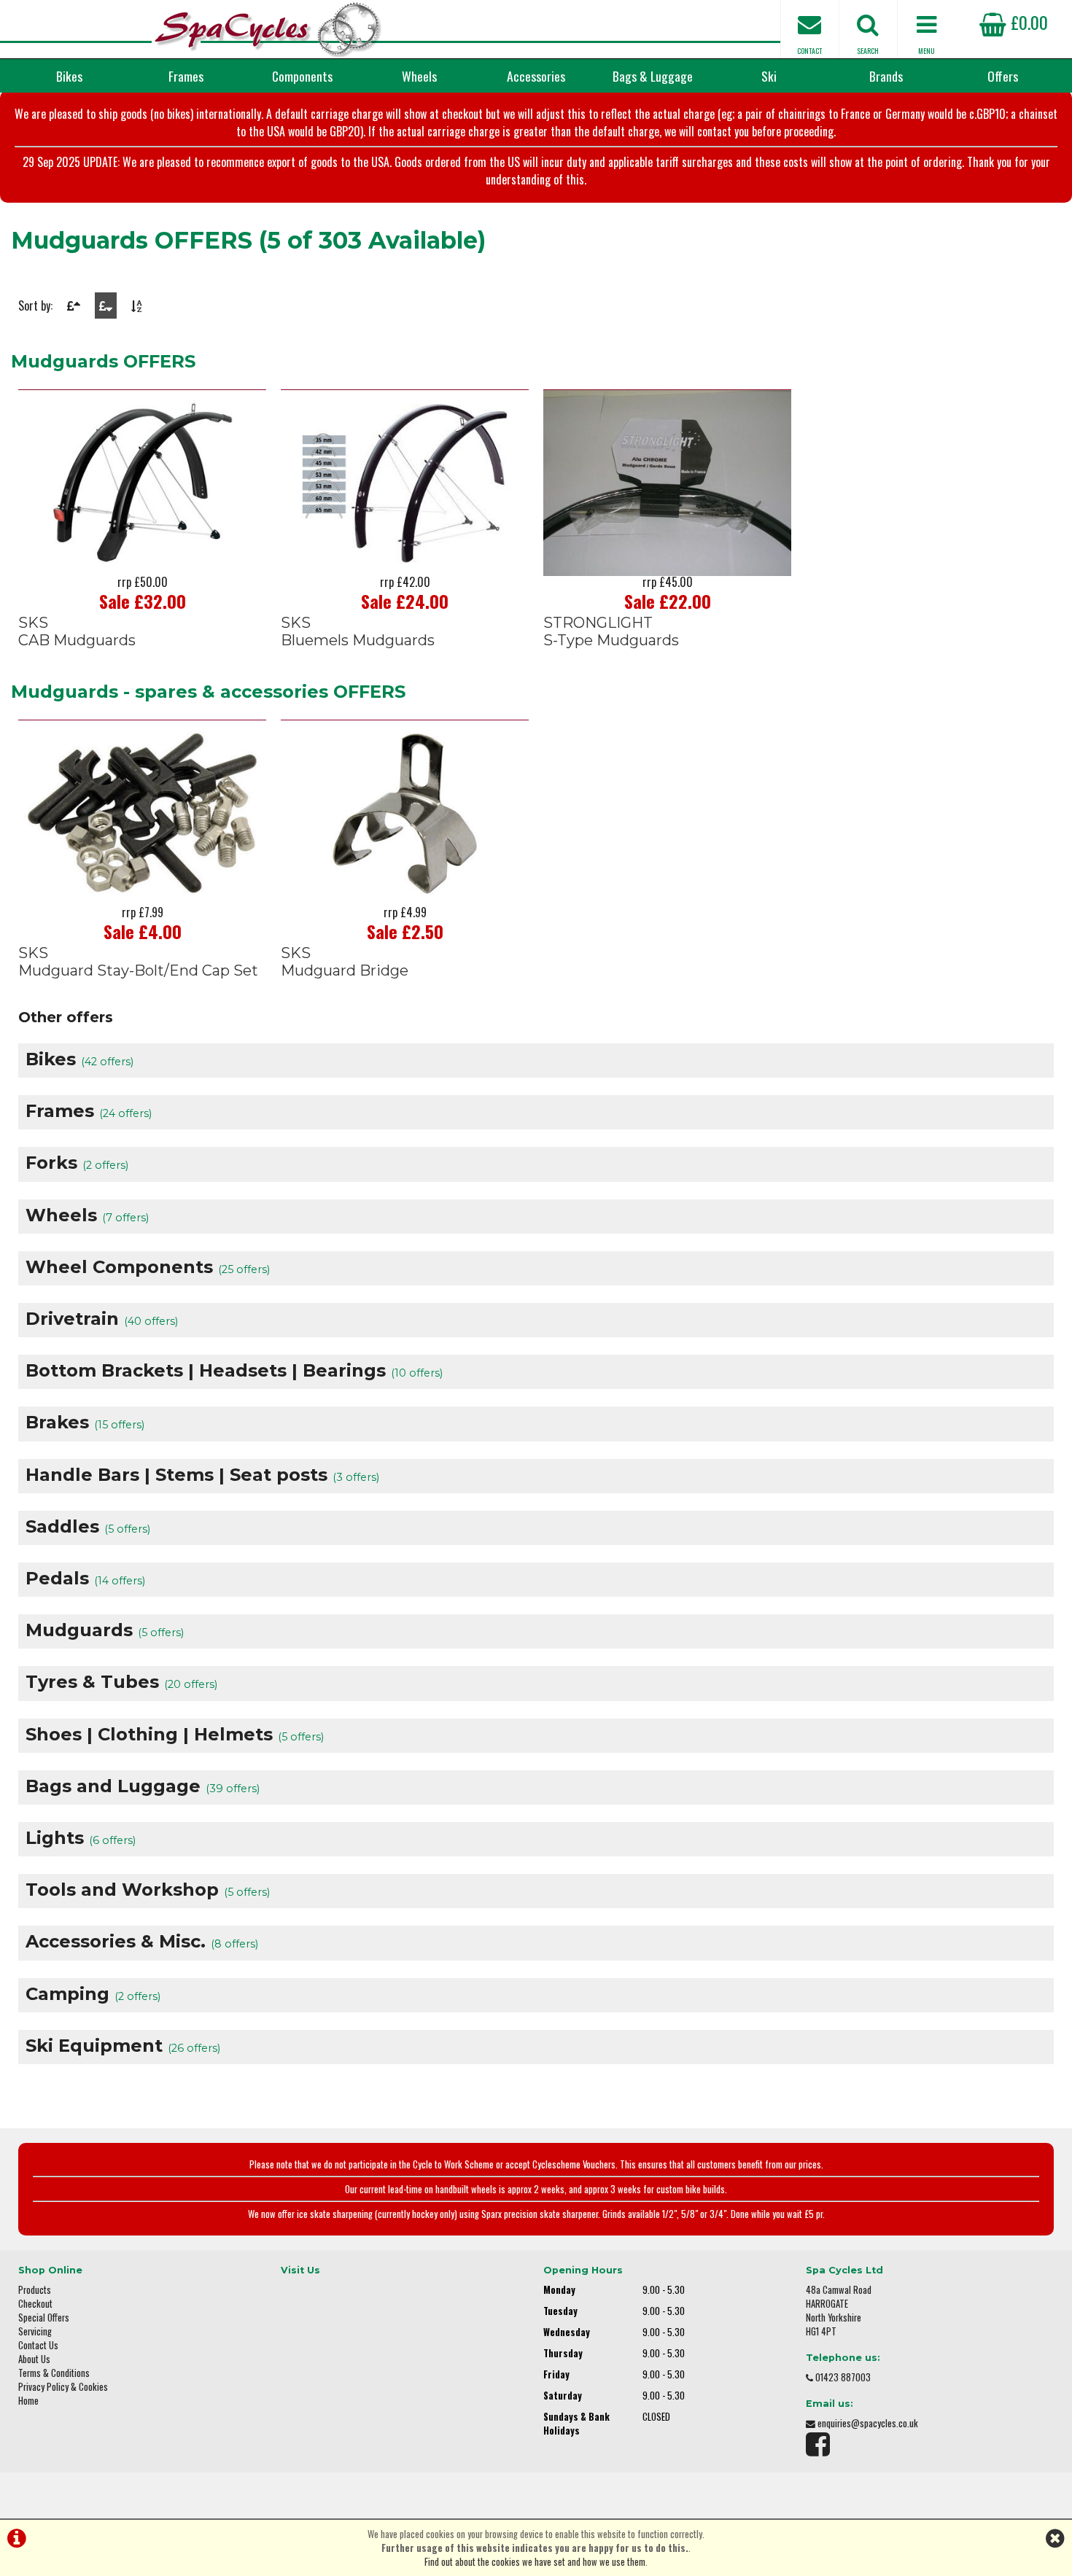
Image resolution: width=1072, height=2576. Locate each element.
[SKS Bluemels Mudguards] (405, 483)
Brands (886, 76)
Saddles (88, 1526)
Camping (93, 1994)
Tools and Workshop (148, 1890)
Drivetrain (102, 1319)
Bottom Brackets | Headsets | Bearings (234, 1370)
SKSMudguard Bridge (345, 962)
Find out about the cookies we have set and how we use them (535, 2562)
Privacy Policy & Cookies (63, 2387)
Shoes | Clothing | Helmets (175, 1734)
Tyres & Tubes (121, 1682)
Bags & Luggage (653, 76)
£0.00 (1027, 22)
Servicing (35, 2331)
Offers (1003, 76)
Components (302, 76)
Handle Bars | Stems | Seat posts (202, 1475)
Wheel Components (148, 1267)
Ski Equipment (123, 2046)
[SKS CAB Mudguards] (142, 483)
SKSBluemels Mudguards (358, 631)
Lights (81, 1838)
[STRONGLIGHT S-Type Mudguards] (667, 483)
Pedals (85, 1578)
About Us (34, 2359)
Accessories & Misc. (142, 1941)
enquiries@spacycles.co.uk (868, 2423)
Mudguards (105, 1630)
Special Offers (44, 2318)
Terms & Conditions (54, 2373)
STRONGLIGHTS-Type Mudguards (611, 631)
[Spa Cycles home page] (268, 29)
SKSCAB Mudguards (77, 631)
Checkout (35, 2304)
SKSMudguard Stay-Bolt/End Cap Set (138, 962)
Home (28, 2401)
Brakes (85, 1422)
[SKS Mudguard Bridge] (405, 813)
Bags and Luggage (143, 1786)
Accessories (536, 76)
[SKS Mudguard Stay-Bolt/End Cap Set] (142, 813)
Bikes (69, 76)
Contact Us (38, 2345)
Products (35, 2290)
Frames (186, 76)
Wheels (419, 76)
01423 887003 (843, 2377)
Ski (769, 76)
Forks (77, 1163)
